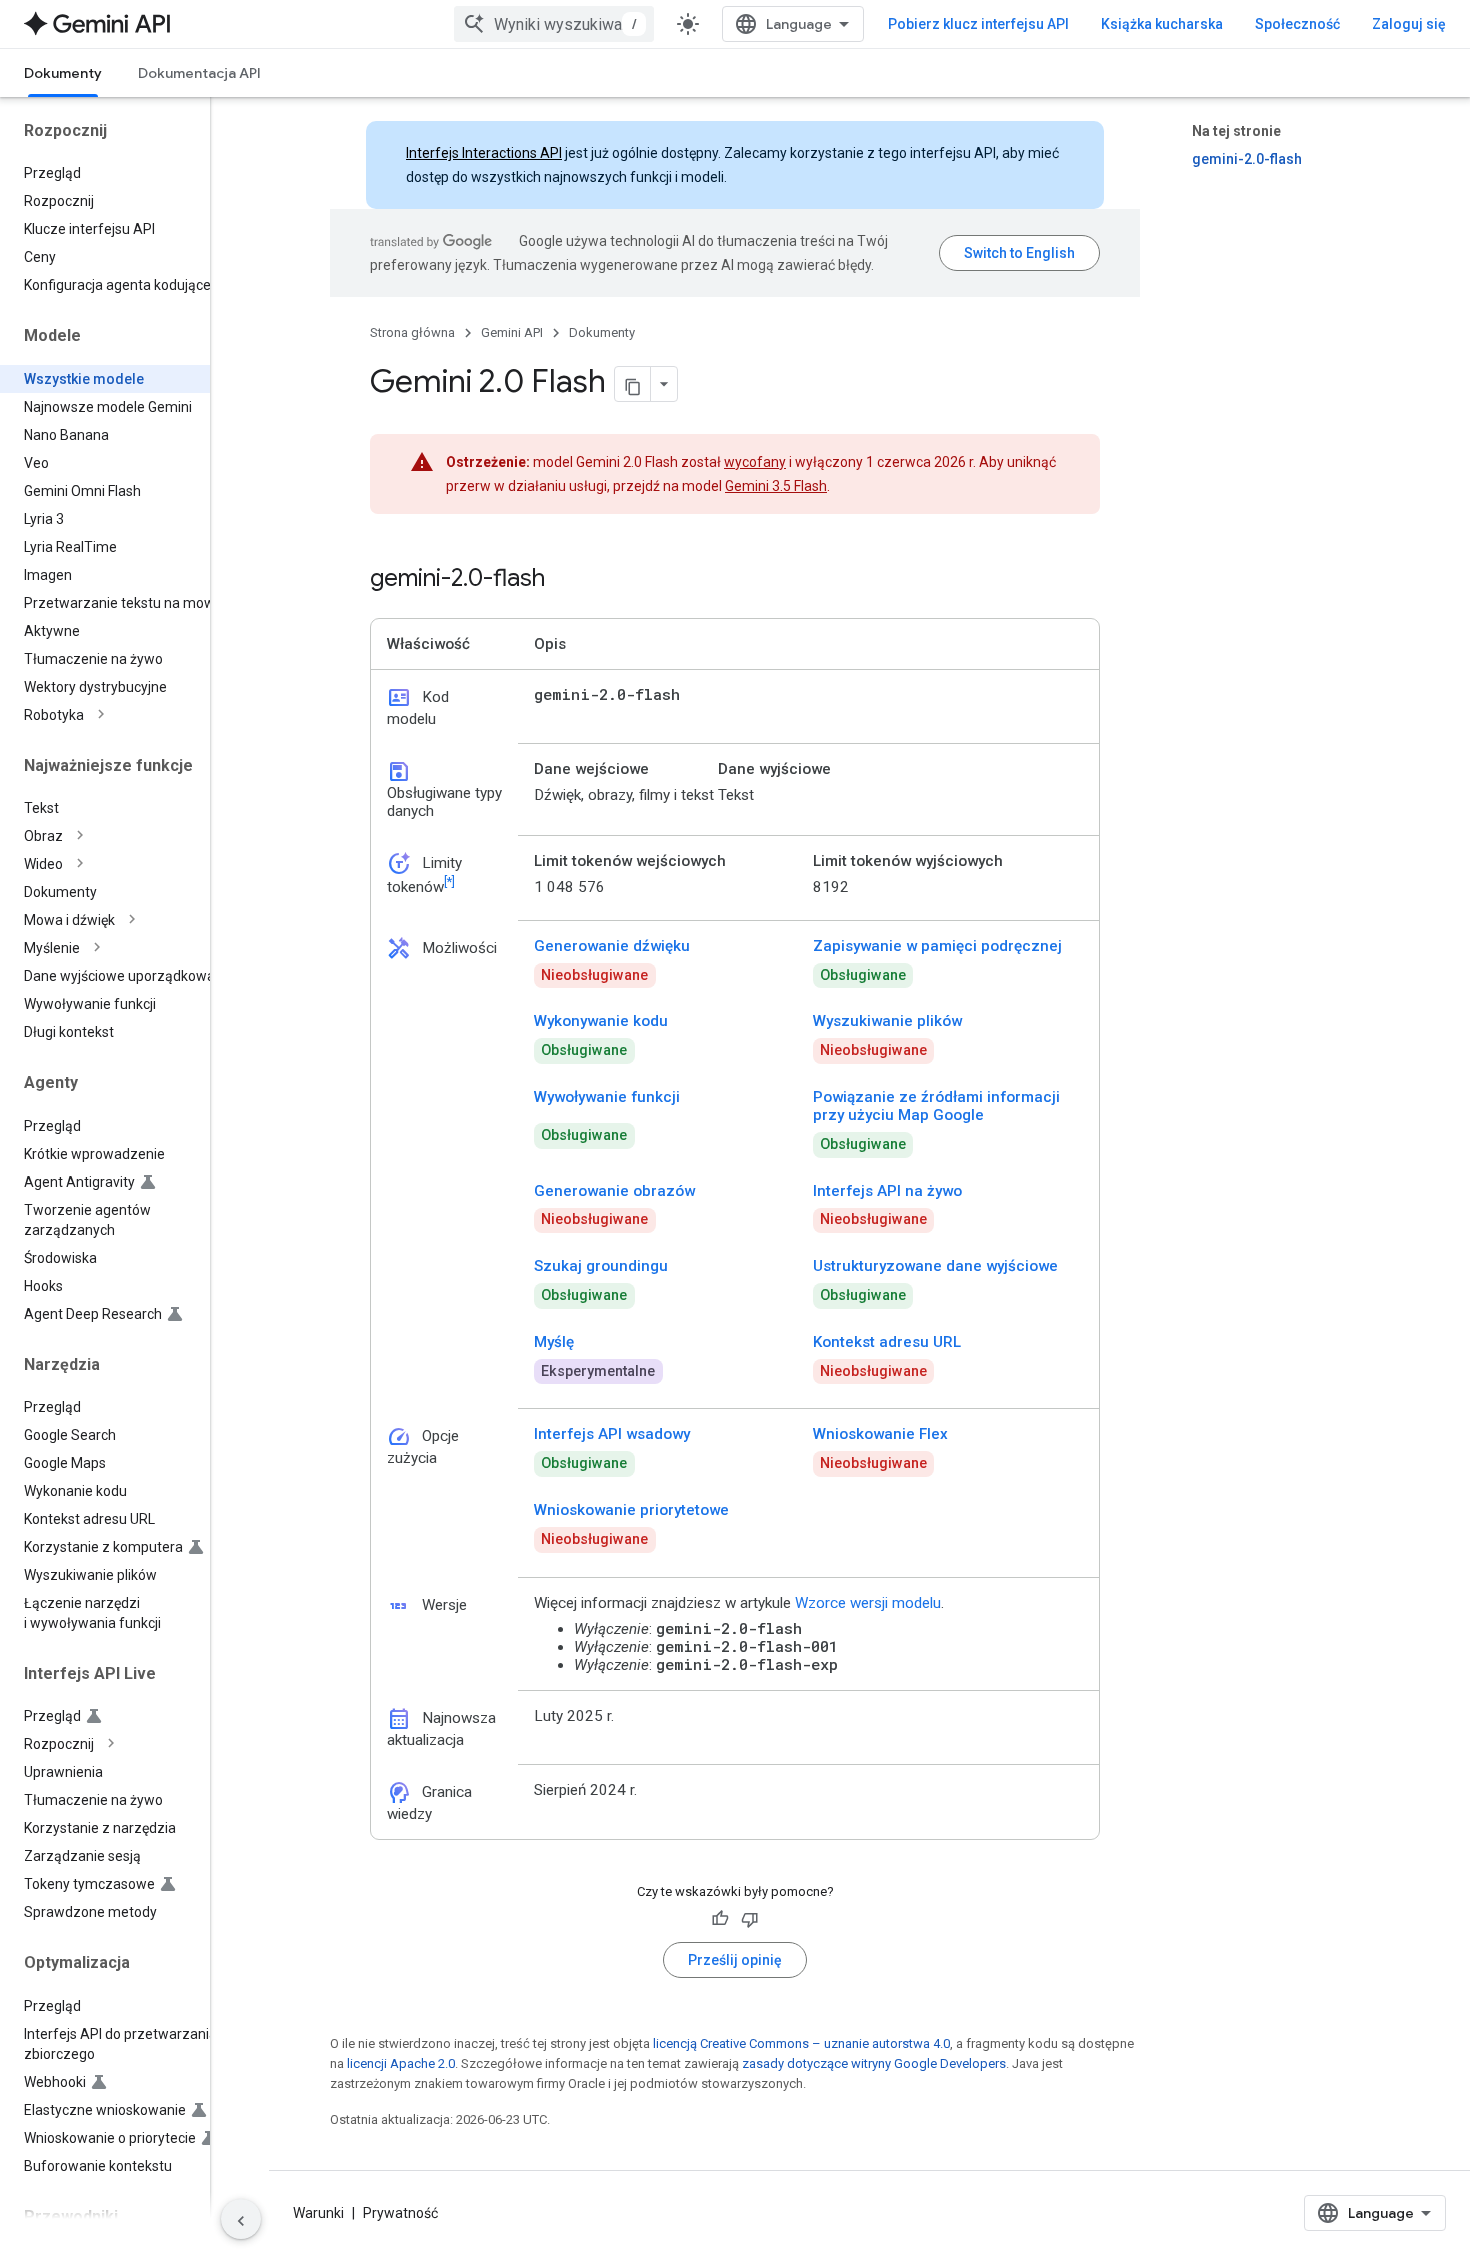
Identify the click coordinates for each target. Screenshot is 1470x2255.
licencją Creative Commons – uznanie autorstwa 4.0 (801, 2043)
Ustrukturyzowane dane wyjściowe (935, 1266)
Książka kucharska (1162, 24)
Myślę (554, 1342)
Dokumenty (63, 73)
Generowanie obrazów (614, 1191)
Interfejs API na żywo (887, 1191)
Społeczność (1297, 24)
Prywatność (400, 2213)
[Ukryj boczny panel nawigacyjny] (241, 2219)
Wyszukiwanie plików (887, 1021)
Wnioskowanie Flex (880, 1434)
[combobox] (554, 24)
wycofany (755, 462)
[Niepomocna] (750, 1919)
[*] (449, 881)
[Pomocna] (720, 1919)
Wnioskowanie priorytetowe (631, 1510)
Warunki (318, 2213)
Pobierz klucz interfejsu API (978, 24)
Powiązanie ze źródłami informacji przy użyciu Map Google (936, 1106)
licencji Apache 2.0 (401, 2063)
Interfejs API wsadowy (612, 1434)
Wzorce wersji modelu (868, 1603)
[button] (121, 715)
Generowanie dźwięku (612, 946)
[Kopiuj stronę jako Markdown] (633, 384)
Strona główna (412, 332)
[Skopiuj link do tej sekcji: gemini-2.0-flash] (565, 580)
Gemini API (512, 332)
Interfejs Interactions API (484, 153)
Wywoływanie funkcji (607, 1097)
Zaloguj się (1409, 24)
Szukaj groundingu (601, 1266)
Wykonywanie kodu (601, 1021)
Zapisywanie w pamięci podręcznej (937, 946)
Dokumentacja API (199, 73)
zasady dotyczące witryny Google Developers (874, 2063)
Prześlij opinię (735, 1960)
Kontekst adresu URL (887, 1342)
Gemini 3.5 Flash (776, 486)
